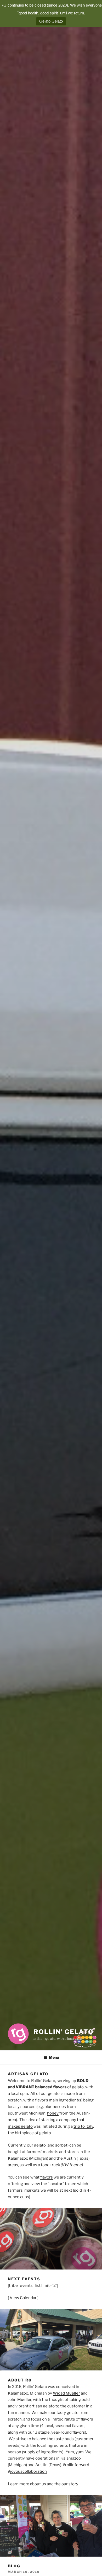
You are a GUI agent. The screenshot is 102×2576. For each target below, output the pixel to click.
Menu (54, 2057)
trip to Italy (83, 2126)
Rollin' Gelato (64, 2032)
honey (53, 2113)
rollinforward (77, 2465)
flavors (47, 2177)
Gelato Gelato (51, 21)
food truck (50, 2165)
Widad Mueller (66, 2393)
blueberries (55, 2107)
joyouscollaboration (29, 2471)
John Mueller (20, 2400)
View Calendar (23, 2298)
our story (70, 2484)
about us (38, 2484)
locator (56, 2184)
